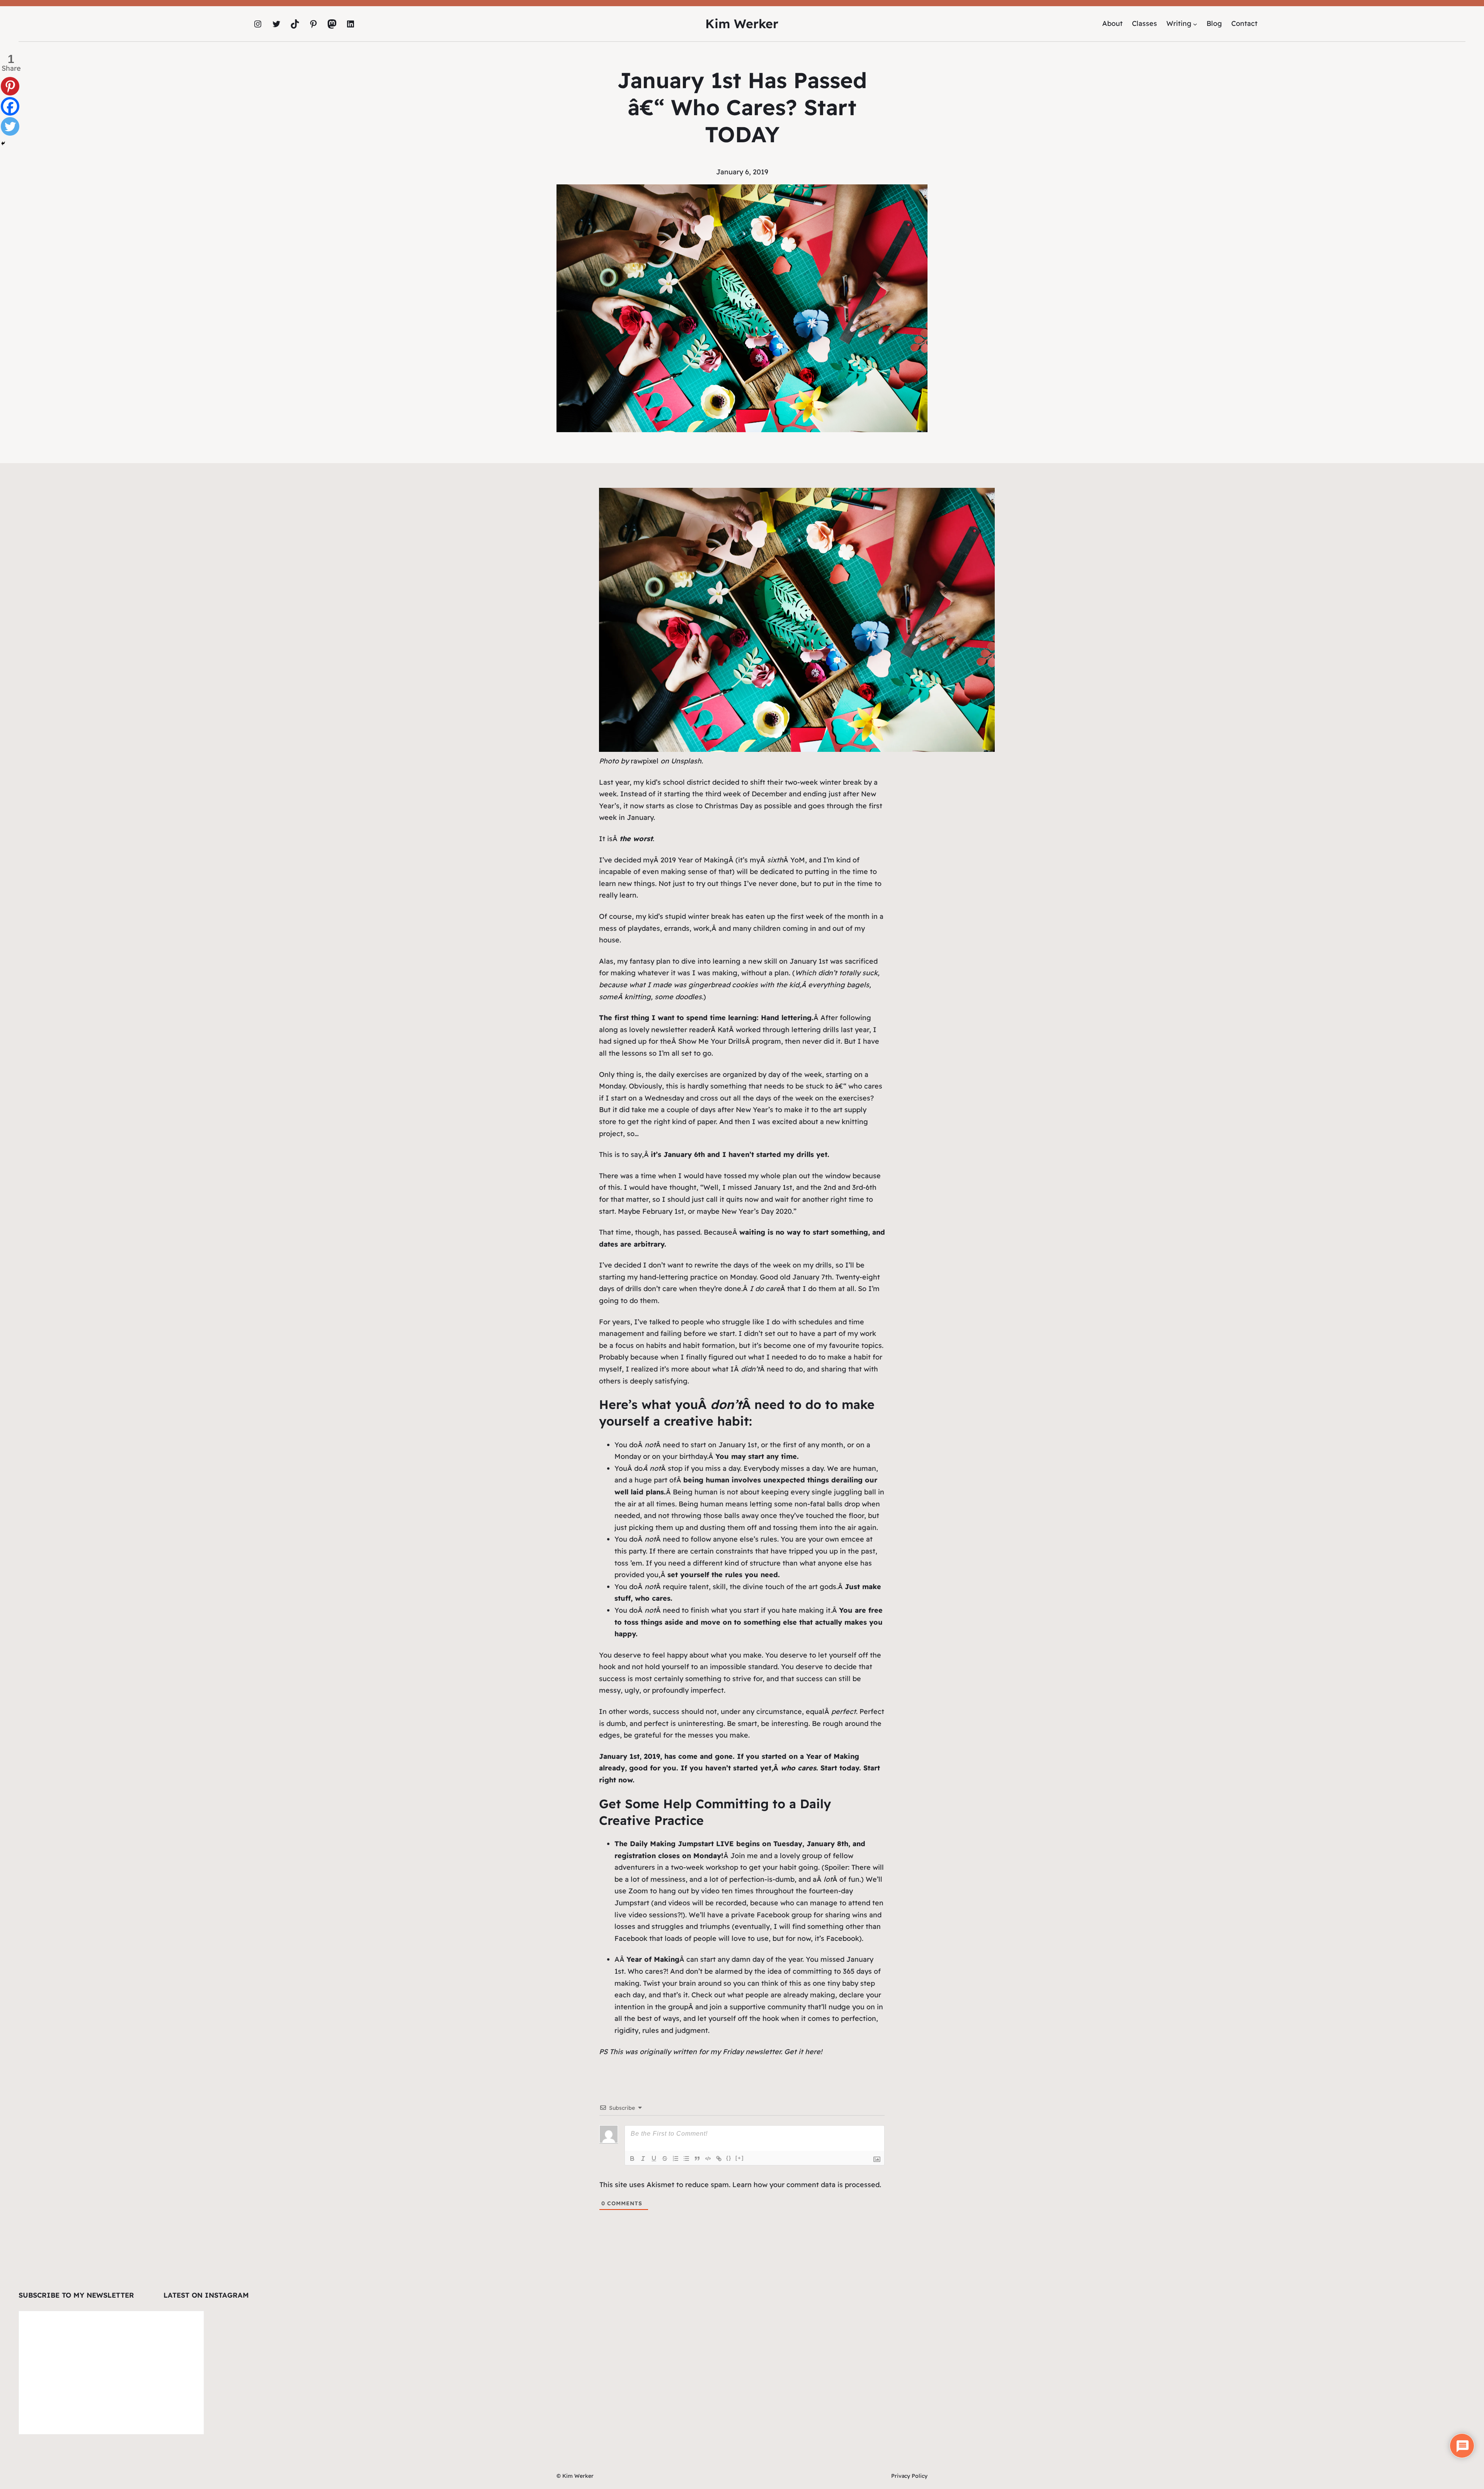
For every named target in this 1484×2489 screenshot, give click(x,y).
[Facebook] (10, 106)
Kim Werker (742, 24)
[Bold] (632, 2158)
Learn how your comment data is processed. (807, 2185)
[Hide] (3, 143)
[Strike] (665, 2158)
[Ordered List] (676, 2158)
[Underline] (654, 2158)
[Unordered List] (686, 2158)
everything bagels (839, 985)
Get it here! (803, 2052)
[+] (740, 2158)
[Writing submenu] (1195, 24)
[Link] (719, 2158)
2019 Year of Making (694, 860)
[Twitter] (10, 126)
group (678, 2007)
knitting (638, 997)
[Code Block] (708, 2158)
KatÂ (727, 1030)
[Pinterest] (10, 86)
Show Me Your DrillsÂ (715, 1041)
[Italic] (643, 2158)
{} (729, 2158)
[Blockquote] (697, 2158)
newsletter (669, 1030)
